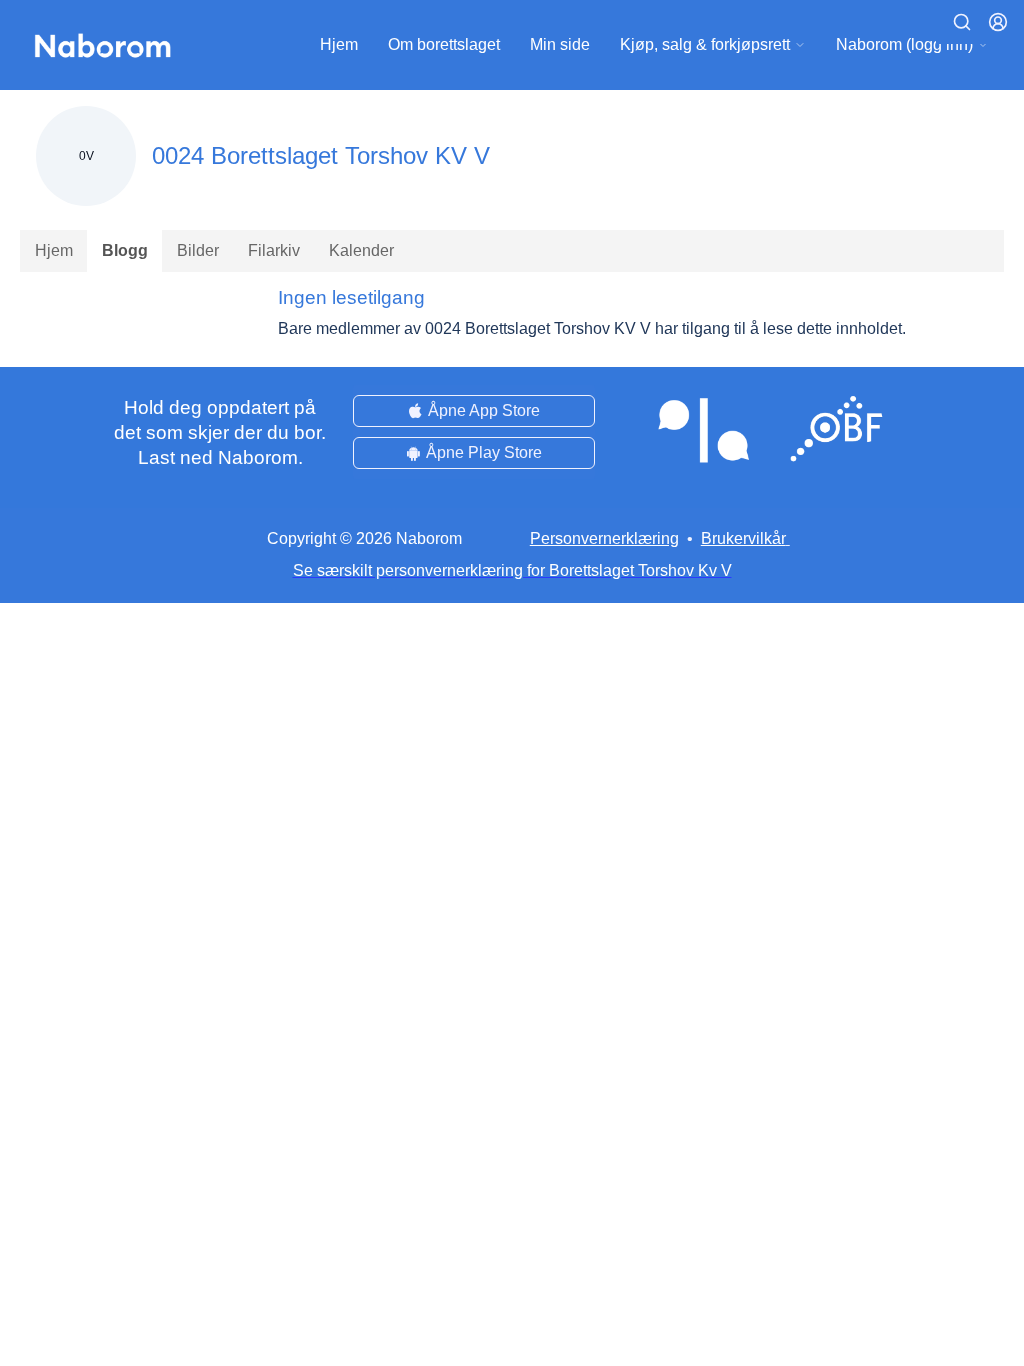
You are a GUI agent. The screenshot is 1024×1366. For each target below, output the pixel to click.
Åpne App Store (484, 410)
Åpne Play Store (484, 452)
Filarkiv (274, 250)
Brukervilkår (743, 538)
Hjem (339, 44)
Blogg (125, 250)
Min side (560, 44)
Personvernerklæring (604, 538)
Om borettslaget (444, 44)
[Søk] (962, 22)
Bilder (198, 250)
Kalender (361, 250)
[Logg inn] (998, 22)
